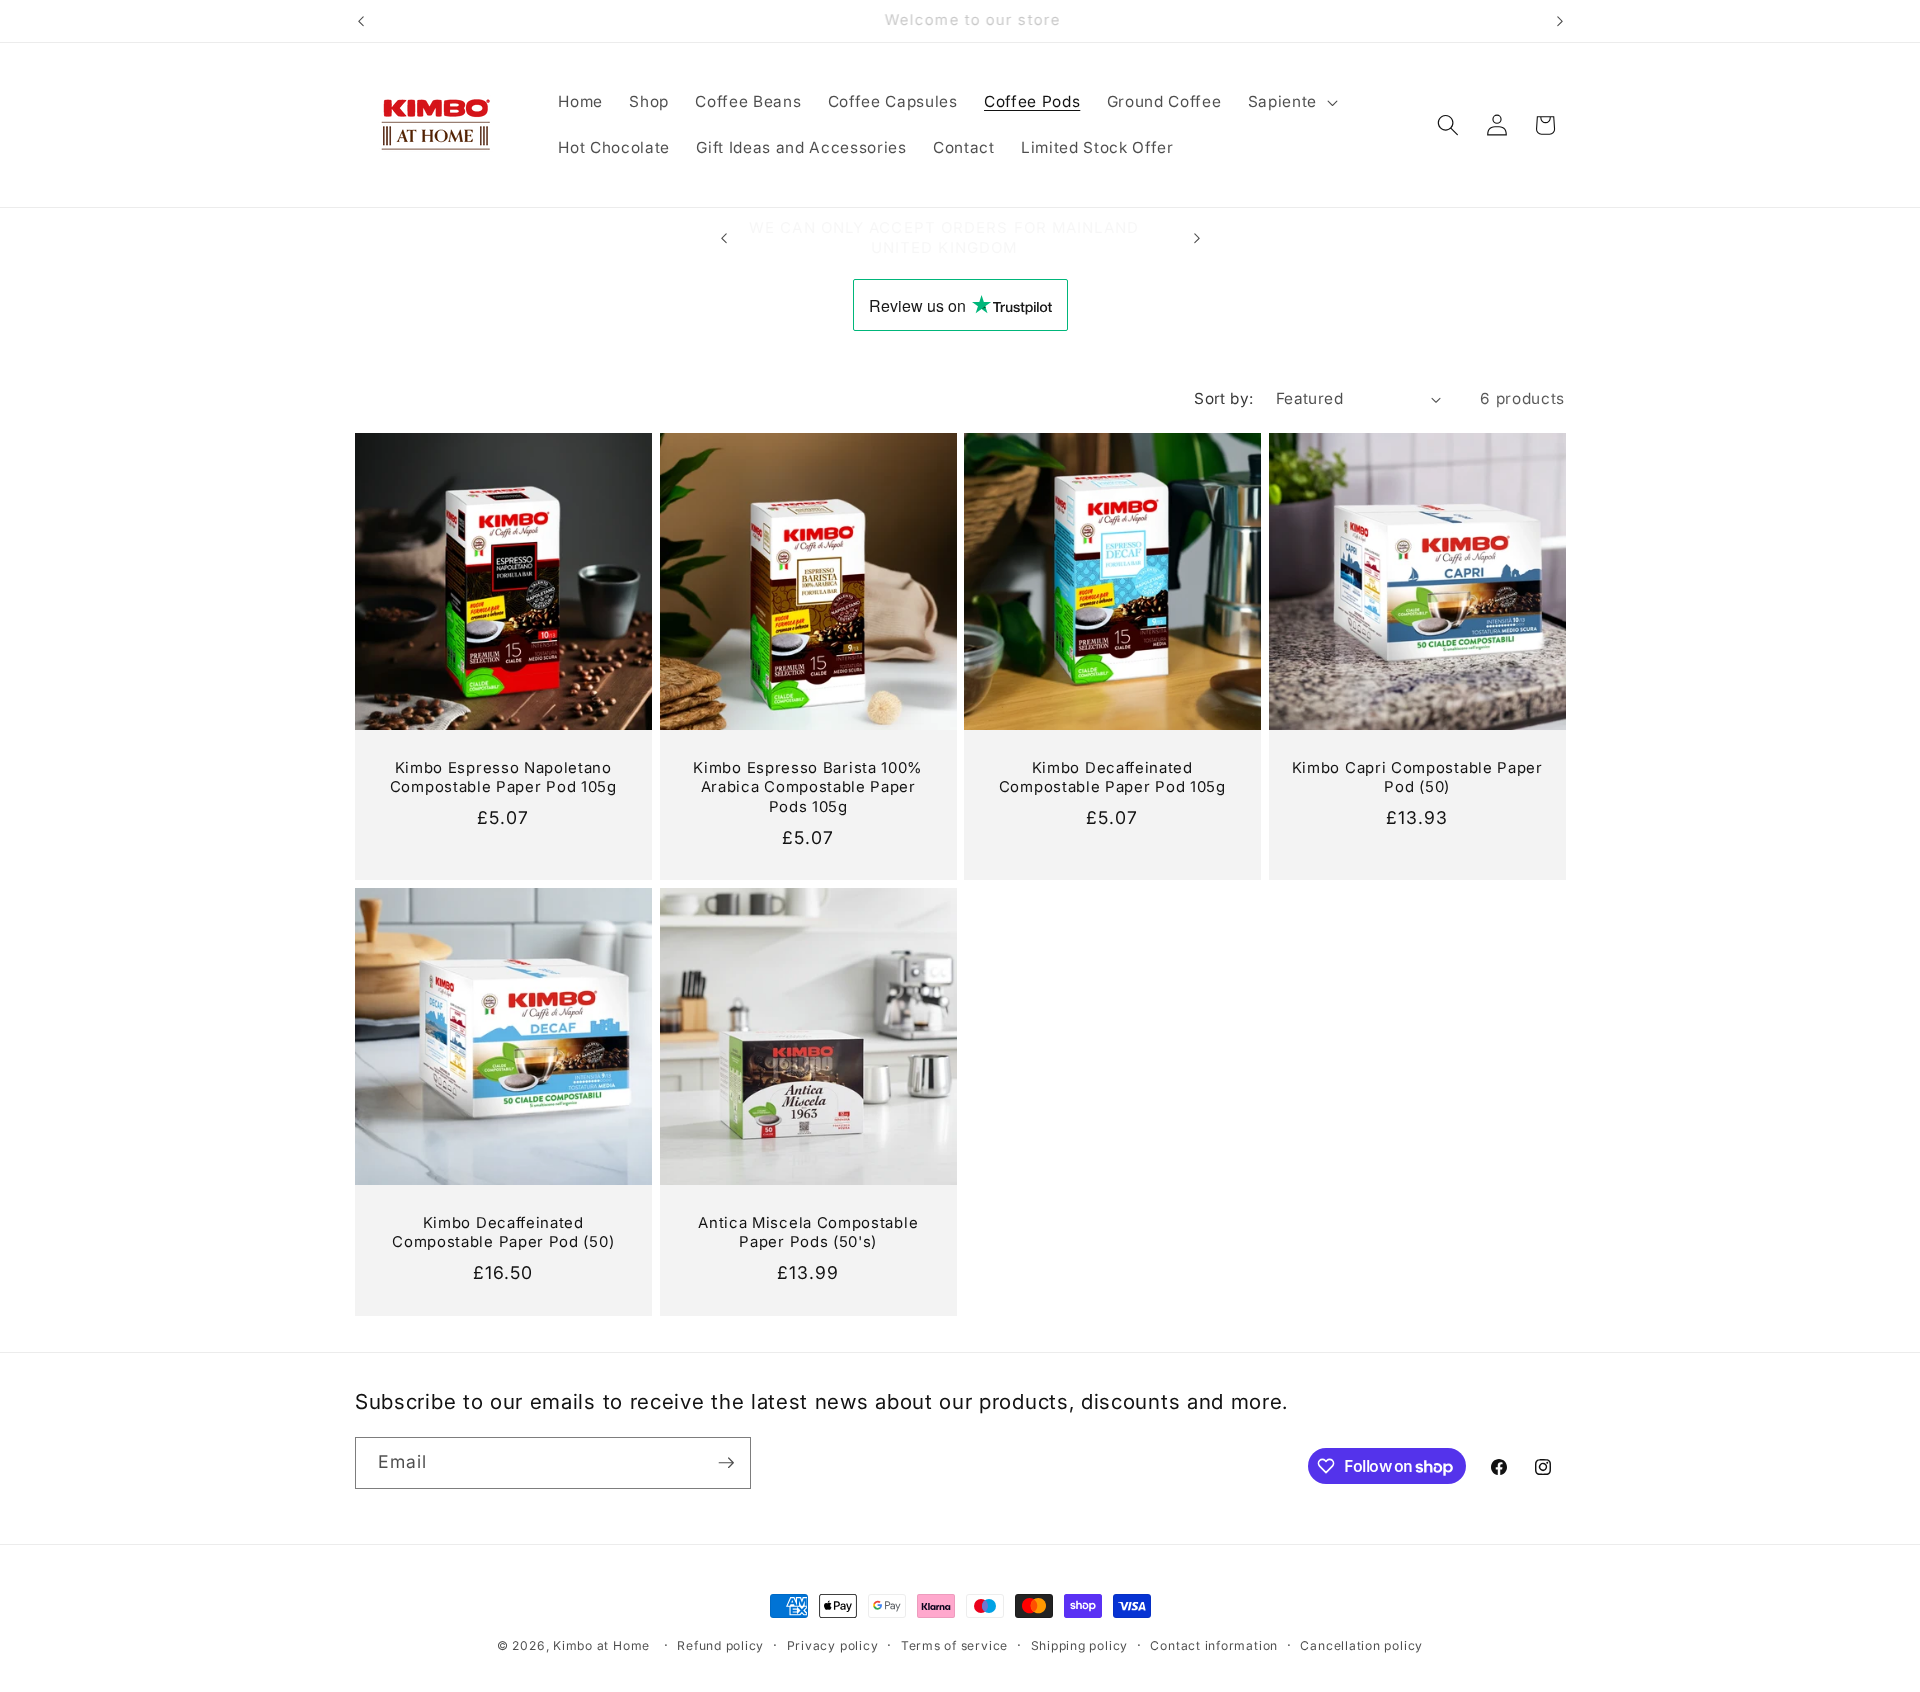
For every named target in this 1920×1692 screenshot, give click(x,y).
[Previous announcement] (361, 21)
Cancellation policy (1361, 1645)
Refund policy (720, 1645)
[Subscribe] (726, 1463)
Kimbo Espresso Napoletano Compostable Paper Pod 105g (503, 777)
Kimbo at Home (601, 1645)
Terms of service (954, 1645)
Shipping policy (1080, 1645)
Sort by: (1224, 398)
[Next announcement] (1560, 21)
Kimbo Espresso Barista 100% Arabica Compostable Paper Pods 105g (808, 787)
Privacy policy (833, 1645)
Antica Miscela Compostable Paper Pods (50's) (808, 1232)
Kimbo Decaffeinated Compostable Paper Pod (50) (503, 1232)
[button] (1290, 102)
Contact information (1214, 1645)
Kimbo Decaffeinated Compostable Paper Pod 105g (1112, 777)
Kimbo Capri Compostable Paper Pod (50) (1416, 777)
